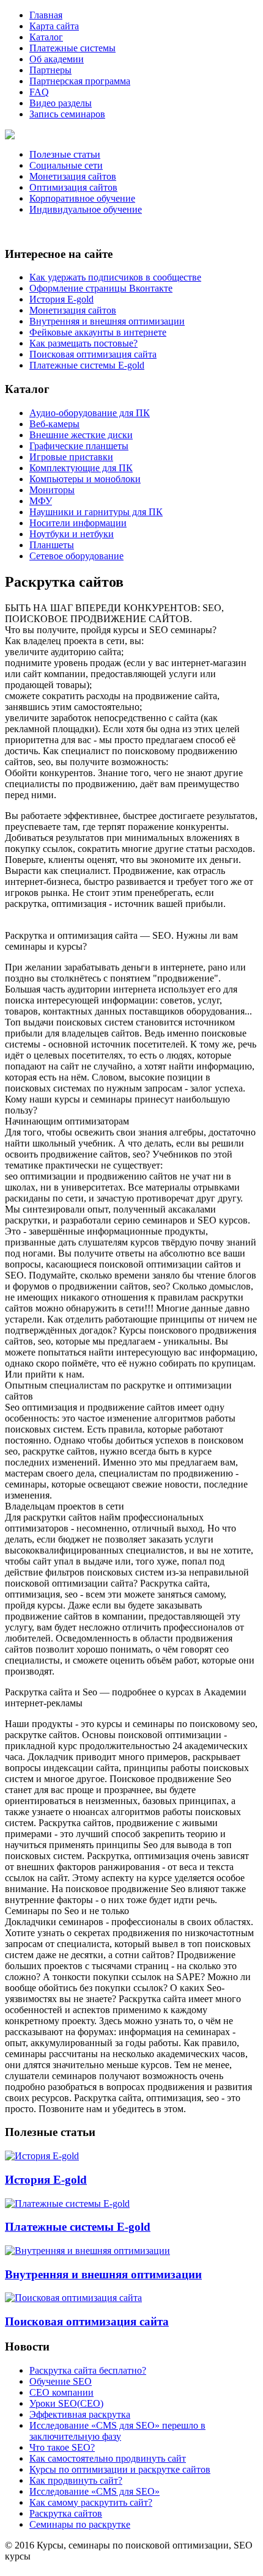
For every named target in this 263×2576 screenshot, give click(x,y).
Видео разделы (61, 103)
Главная (46, 15)
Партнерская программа (80, 81)
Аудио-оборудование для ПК (90, 413)
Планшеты (52, 545)
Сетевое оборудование (76, 556)
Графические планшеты (79, 446)
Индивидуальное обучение (86, 209)
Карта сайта (54, 26)
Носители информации (78, 523)
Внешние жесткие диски (81, 435)
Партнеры (50, 70)
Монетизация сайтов (73, 176)
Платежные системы (72, 48)
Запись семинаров (67, 114)
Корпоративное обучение (82, 198)
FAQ (39, 92)
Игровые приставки (71, 457)
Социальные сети (66, 165)
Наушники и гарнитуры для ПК (96, 512)
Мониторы (52, 490)
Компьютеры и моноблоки (85, 479)
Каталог (46, 37)
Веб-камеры (54, 424)
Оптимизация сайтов (73, 187)
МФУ (41, 501)
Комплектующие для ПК (81, 468)
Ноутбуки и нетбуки (72, 534)
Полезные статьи (65, 154)
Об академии (57, 59)
